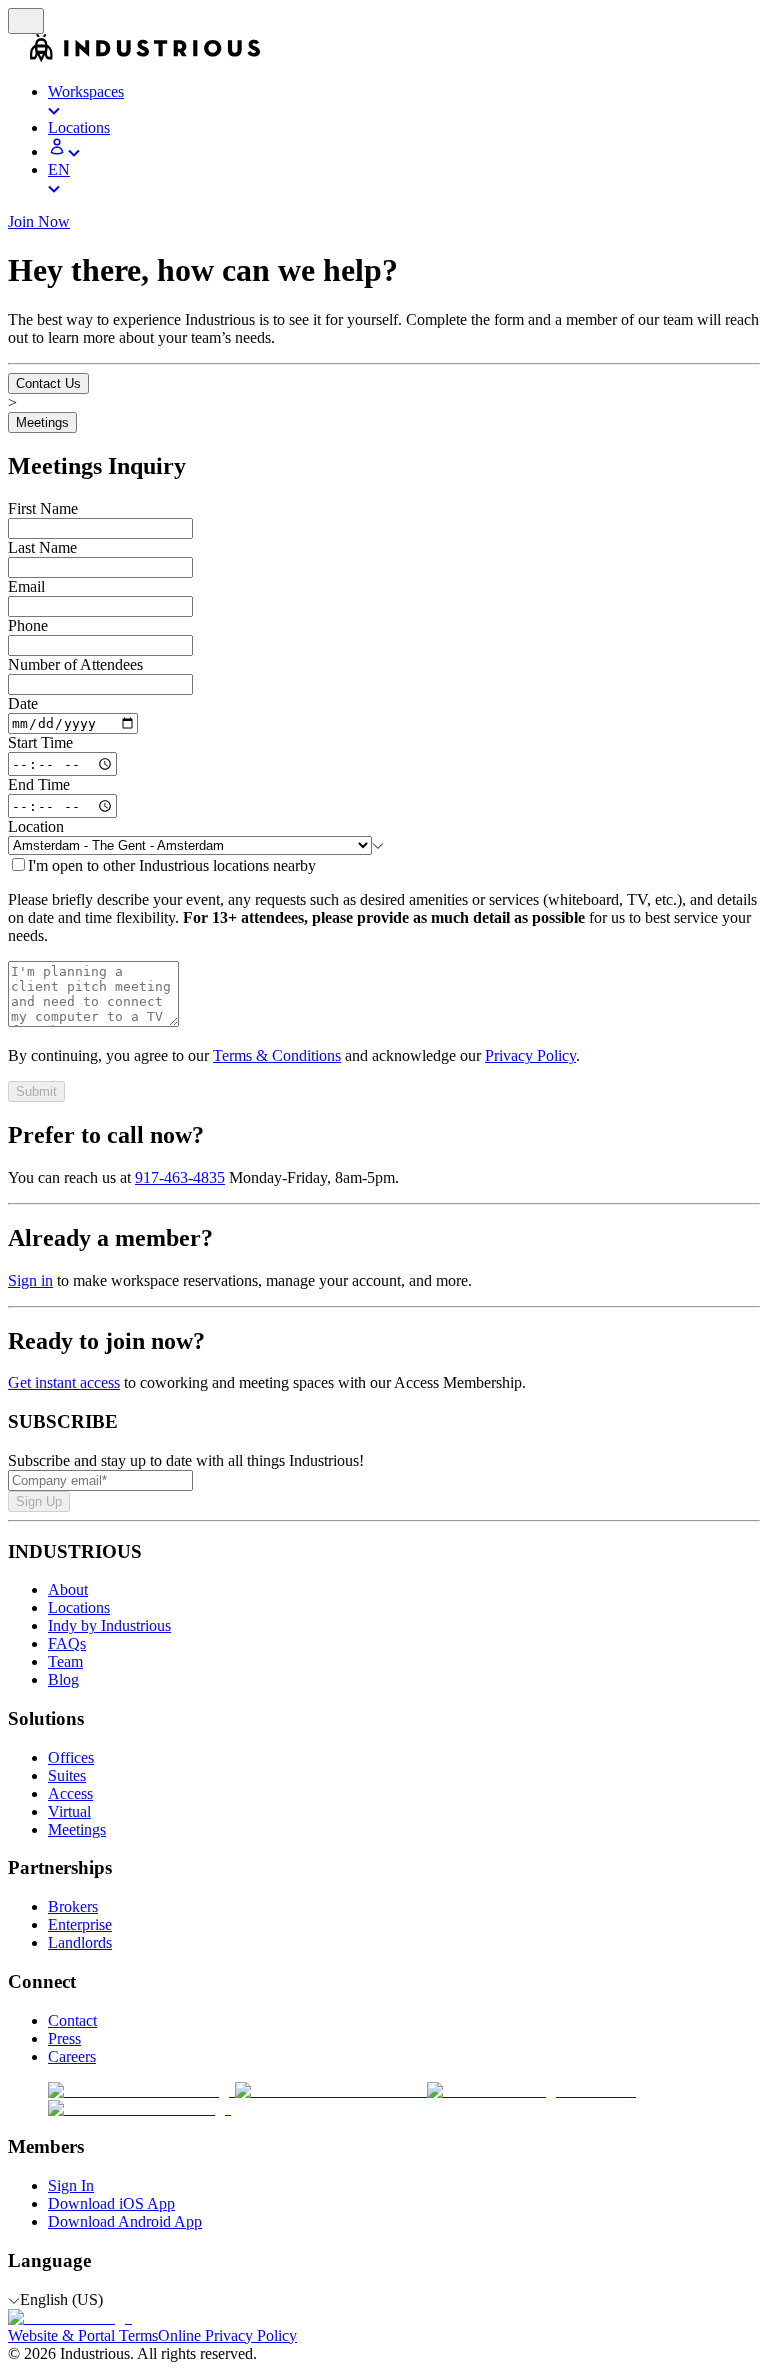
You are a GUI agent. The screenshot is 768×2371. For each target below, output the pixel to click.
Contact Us (48, 383)
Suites (67, 1775)
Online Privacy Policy (227, 2335)
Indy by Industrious (109, 1625)
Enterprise (80, 1924)
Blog (63, 1679)
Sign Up (39, 1501)
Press (64, 2038)
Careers (72, 2056)
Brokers (73, 1906)
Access (70, 1793)
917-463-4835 (180, 1177)
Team (65, 1661)
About (68, 1589)
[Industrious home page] (19, 57)
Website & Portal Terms (83, 2335)
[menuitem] (404, 101)
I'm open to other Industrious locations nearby (172, 865)
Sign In (71, 2185)
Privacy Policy (530, 1055)
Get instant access (64, 1382)
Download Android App (125, 2221)
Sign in (30, 1280)
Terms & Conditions (277, 1055)
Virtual (69, 1811)
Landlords (80, 1942)
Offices (71, 1757)
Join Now (39, 221)
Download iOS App (111, 2203)
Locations (79, 1607)
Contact (72, 2020)
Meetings (42, 422)
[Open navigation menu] (26, 21)
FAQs (67, 1643)
